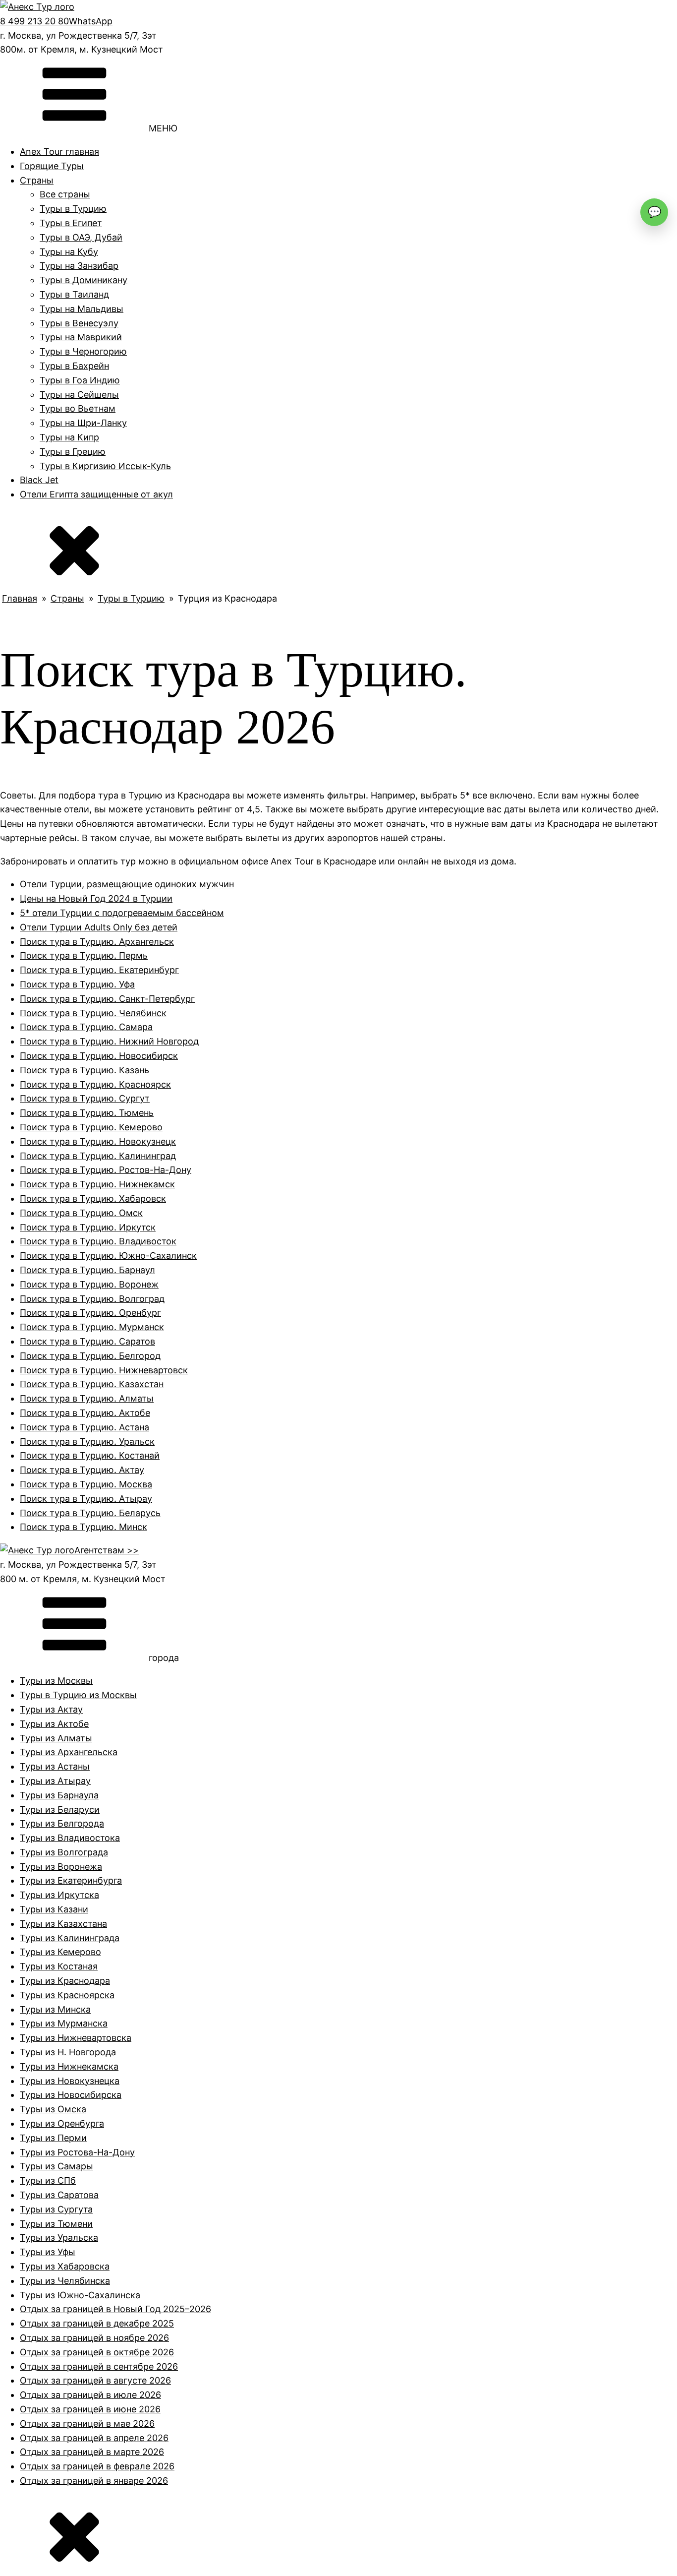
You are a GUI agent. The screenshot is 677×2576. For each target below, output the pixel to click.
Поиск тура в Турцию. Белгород (90, 1356)
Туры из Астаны (55, 1766)
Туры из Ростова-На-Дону (77, 2152)
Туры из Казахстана (63, 1924)
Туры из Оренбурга (62, 2123)
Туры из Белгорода (62, 1823)
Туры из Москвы (56, 1681)
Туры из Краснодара (65, 1981)
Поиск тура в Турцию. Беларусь (90, 1513)
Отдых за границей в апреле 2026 (94, 2438)
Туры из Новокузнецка (70, 2081)
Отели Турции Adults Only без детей (99, 927)
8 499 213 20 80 (34, 21)
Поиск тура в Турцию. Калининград (98, 1156)
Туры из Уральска (59, 2238)
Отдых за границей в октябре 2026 (97, 2352)
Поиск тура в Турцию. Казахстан (92, 1384)
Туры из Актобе (54, 1724)
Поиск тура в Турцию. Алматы (87, 1398)
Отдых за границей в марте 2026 (92, 2452)
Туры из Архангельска (69, 1752)
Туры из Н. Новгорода (68, 2052)
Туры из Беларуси (60, 1809)
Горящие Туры (52, 166)
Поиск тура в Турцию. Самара (86, 1027)
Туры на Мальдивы (82, 309)
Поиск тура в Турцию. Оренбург (90, 1313)
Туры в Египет (71, 223)
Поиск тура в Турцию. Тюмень (87, 1113)
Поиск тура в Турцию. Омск (81, 1213)
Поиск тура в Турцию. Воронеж (89, 1284)
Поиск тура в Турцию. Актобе (85, 1413)
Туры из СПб (48, 2180)
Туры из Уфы (48, 2252)
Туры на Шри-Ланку (83, 423)
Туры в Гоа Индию (80, 380)
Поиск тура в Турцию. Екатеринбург (99, 970)
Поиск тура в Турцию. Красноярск (95, 1084)
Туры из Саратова (59, 2195)
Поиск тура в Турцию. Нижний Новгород (109, 1041)
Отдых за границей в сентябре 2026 (99, 2366)
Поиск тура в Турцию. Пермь (84, 955)
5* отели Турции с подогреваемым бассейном (122, 913)
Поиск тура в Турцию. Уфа (77, 984)
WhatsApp (91, 21)
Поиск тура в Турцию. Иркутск (88, 1227)
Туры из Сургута (56, 2209)
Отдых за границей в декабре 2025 (97, 2323)
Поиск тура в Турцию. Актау (82, 1470)
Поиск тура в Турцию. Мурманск (92, 1327)
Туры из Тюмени (56, 2224)
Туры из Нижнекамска (69, 2066)
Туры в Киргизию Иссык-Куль (105, 466)
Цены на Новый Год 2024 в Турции (96, 898)
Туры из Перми (53, 2138)
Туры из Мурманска (64, 2023)
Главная (20, 598)
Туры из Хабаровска (65, 2266)
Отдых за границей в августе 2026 (95, 2380)
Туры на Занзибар (79, 266)
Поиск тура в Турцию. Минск (84, 1527)
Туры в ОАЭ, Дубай (81, 237)
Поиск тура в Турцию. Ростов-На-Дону (106, 1170)
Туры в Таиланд (74, 294)
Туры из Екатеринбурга (71, 1880)
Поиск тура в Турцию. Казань (85, 1070)
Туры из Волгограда (64, 1852)
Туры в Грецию (73, 452)
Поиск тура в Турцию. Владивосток (98, 1241)
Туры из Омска (53, 2109)
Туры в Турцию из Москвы (78, 1695)
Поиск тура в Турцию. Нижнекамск (97, 1184)
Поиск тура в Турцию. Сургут (85, 1098)
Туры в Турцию (73, 209)
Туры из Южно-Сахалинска (80, 2295)
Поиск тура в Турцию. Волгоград (92, 1299)
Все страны (65, 194)
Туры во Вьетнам (78, 408)
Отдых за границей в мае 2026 (87, 2423)
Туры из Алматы (56, 1738)
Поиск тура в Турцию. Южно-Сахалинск (108, 1256)
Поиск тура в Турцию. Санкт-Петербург (107, 999)
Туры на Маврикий (81, 337)
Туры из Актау (51, 1709)
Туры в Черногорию (83, 351)
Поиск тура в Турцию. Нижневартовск (104, 1370)
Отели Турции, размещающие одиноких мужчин (127, 884)
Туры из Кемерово (60, 1952)
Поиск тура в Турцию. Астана (85, 1427)
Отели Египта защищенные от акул (96, 494)
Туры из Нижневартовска (76, 2038)
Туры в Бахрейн (74, 366)
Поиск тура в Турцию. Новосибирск (99, 1056)
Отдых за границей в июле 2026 (90, 2395)
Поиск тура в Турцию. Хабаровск (93, 1198)
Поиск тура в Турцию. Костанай (90, 1455)
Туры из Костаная (59, 1966)
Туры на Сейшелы (79, 395)
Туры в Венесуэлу (79, 323)
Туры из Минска (55, 2009)
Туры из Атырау (55, 1781)
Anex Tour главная (59, 152)
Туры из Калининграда (70, 1938)
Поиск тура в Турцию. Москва (86, 1484)
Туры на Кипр (69, 437)
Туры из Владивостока (70, 1838)
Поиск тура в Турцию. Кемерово (91, 1127)
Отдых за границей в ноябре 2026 (94, 2338)
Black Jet (39, 480)
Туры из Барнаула (59, 1795)
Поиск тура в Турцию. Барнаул (87, 1270)
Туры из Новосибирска (71, 2095)
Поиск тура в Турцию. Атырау (86, 1499)
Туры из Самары (56, 2166)
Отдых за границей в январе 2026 (94, 2481)
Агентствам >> (107, 1550)
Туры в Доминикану (84, 280)
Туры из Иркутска (59, 1895)
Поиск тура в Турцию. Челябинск (93, 1013)
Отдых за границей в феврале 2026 (97, 2466)
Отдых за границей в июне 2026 (90, 2409)
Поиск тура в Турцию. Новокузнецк (98, 1141)
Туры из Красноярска (67, 1995)
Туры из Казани (54, 1909)
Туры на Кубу (69, 252)
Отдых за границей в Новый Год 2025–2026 (115, 2309)
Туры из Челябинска (65, 2281)
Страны (37, 180)
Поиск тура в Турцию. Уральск (87, 1441)
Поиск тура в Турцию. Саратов (87, 1341)
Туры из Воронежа (61, 1867)
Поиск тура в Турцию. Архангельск (97, 942)
